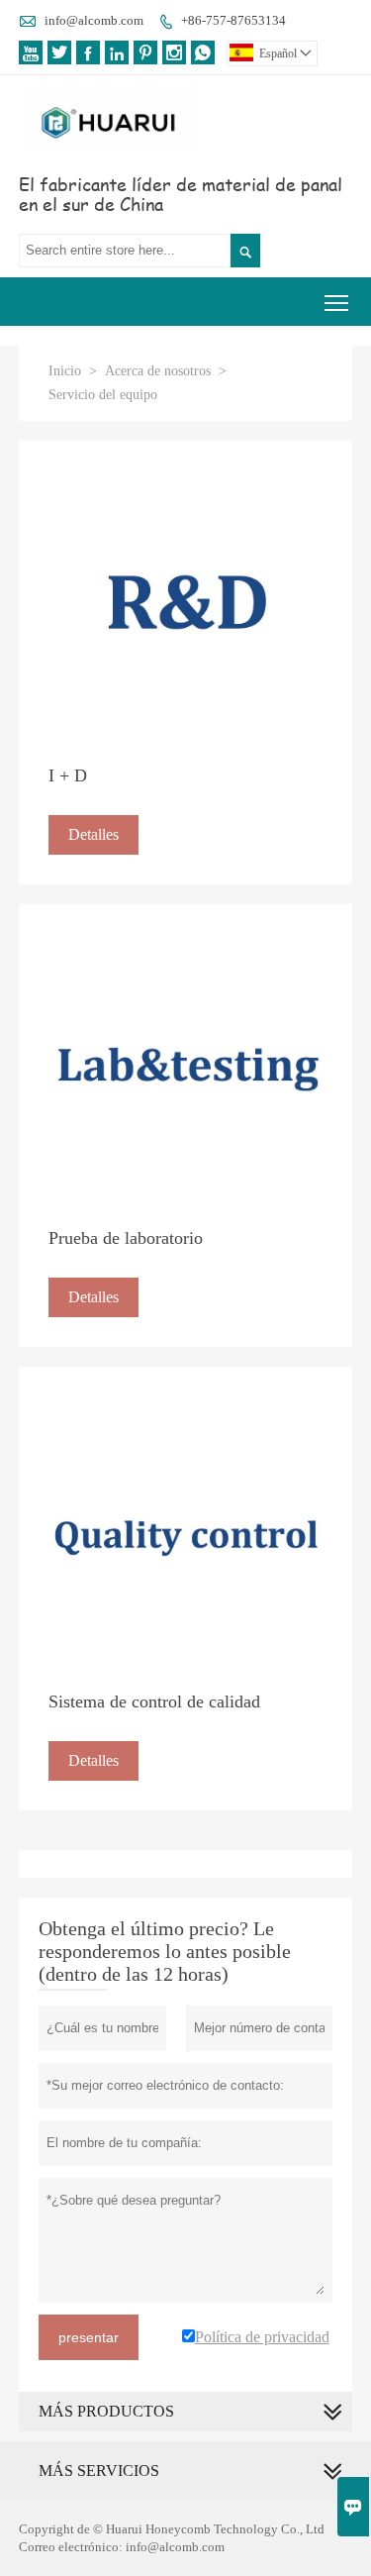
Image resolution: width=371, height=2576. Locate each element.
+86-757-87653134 (233, 20)
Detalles (93, 834)
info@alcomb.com (94, 20)
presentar (89, 2337)
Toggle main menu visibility (337, 302)
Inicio (65, 371)
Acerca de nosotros (158, 371)
